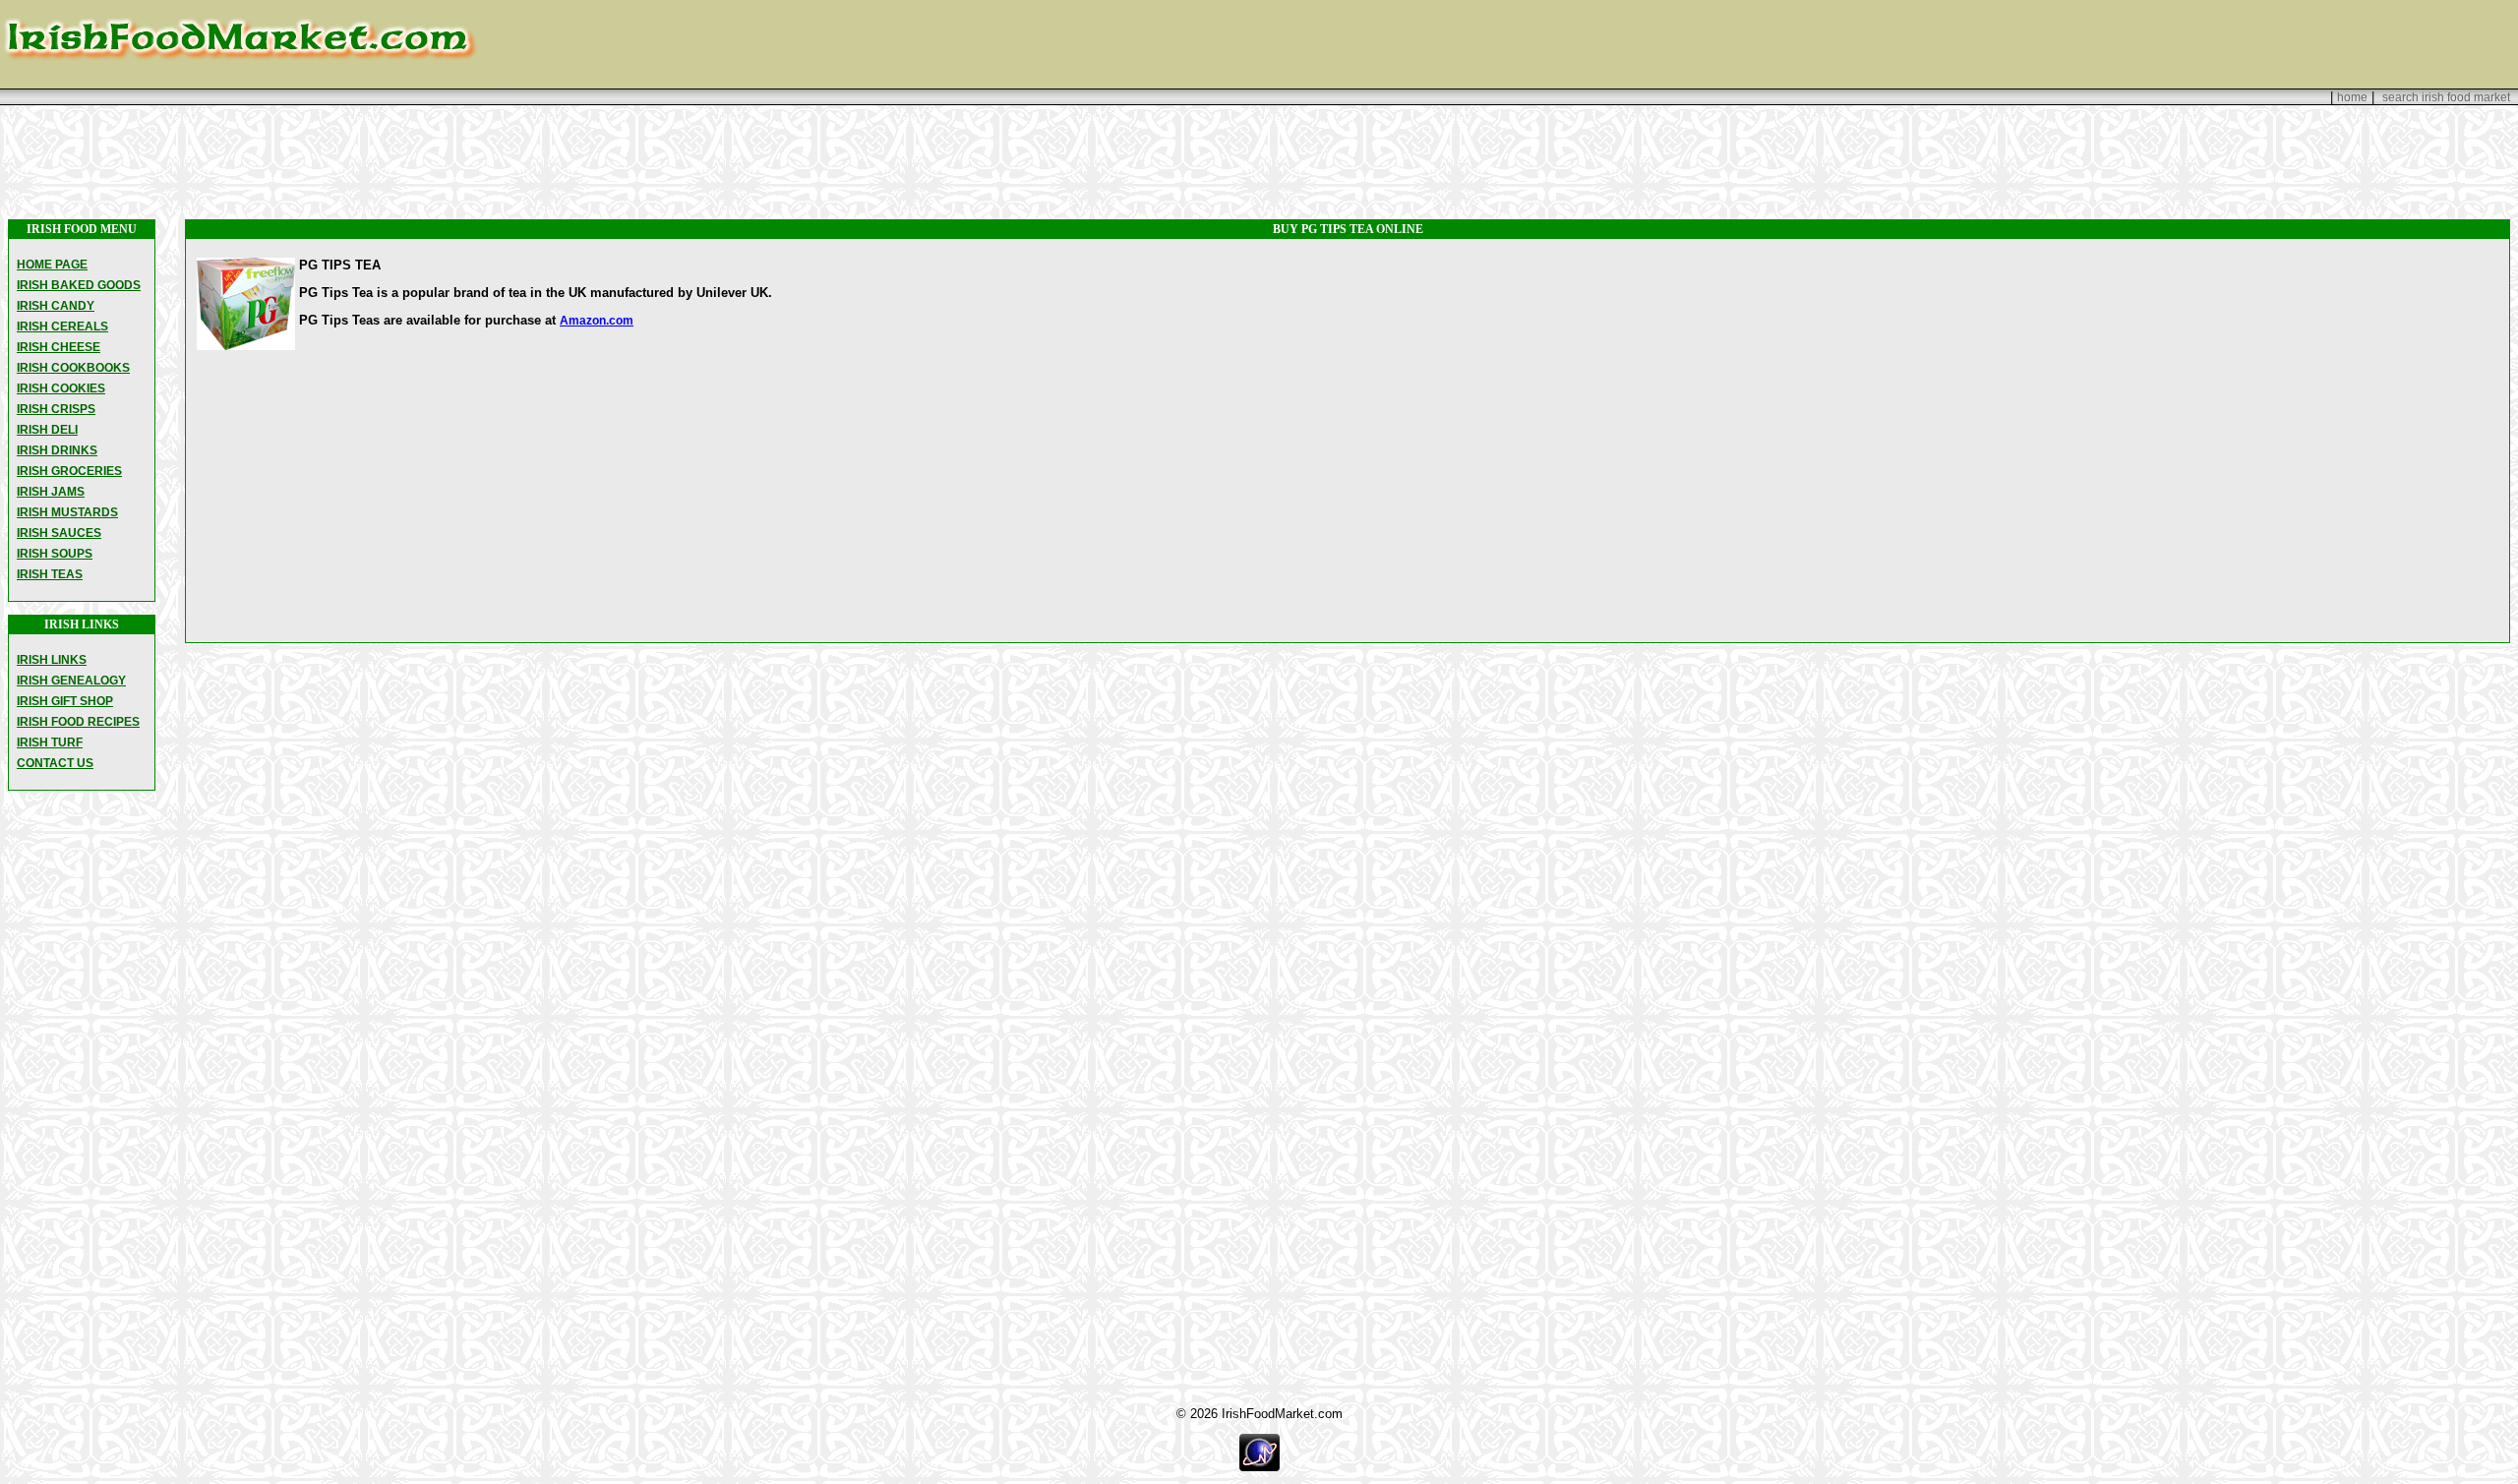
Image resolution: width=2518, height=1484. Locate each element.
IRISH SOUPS (55, 554)
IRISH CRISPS (56, 409)
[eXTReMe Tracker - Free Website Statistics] (1259, 1467)
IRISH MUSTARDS (67, 512)
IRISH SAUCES (59, 533)
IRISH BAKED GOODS (79, 285)
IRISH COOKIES (61, 388)
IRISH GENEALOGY (71, 681)
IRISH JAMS (51, 492)
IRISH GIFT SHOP (65, 701)
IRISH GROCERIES (69, 471)
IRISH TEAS (50, 574)
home (2352, 97)
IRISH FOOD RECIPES (78, 722)
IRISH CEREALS (62, 326)
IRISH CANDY (56, 306)
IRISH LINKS (52, 660)
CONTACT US (55, 763)
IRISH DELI (47, 430)
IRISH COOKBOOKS (73, 368)
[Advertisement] (1259, 162)
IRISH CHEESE (59, 347)
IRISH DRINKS (57, 450)
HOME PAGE (52, 265)
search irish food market (2446, 97)
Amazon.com (597, 321)
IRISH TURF (50, 742)
